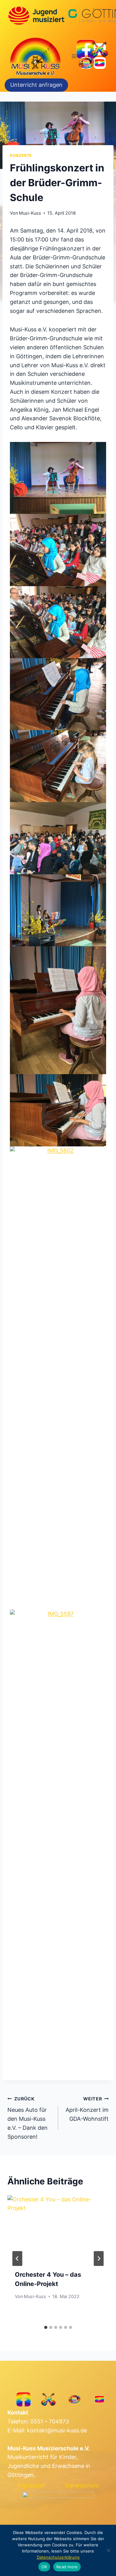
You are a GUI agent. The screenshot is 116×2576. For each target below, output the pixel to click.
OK (44, 2567)
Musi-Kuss (30, 213)
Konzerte (21, 155)
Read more (67, 2567)
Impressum (32, 2485)
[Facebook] (86, 49)
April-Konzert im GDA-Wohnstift (87, 2109)
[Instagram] (86, 63)
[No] (108, 2550)
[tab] (46, 2327)
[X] (100, 49)
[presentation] (58, 2229)
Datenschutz (82, 2485)
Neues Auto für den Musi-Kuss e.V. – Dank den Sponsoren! (28, 2118)
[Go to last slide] (17, 2259)
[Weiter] (99, 2259)
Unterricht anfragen (36, 85)
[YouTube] (100, 63)
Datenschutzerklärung (58, 2557)
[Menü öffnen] (74, 56)
